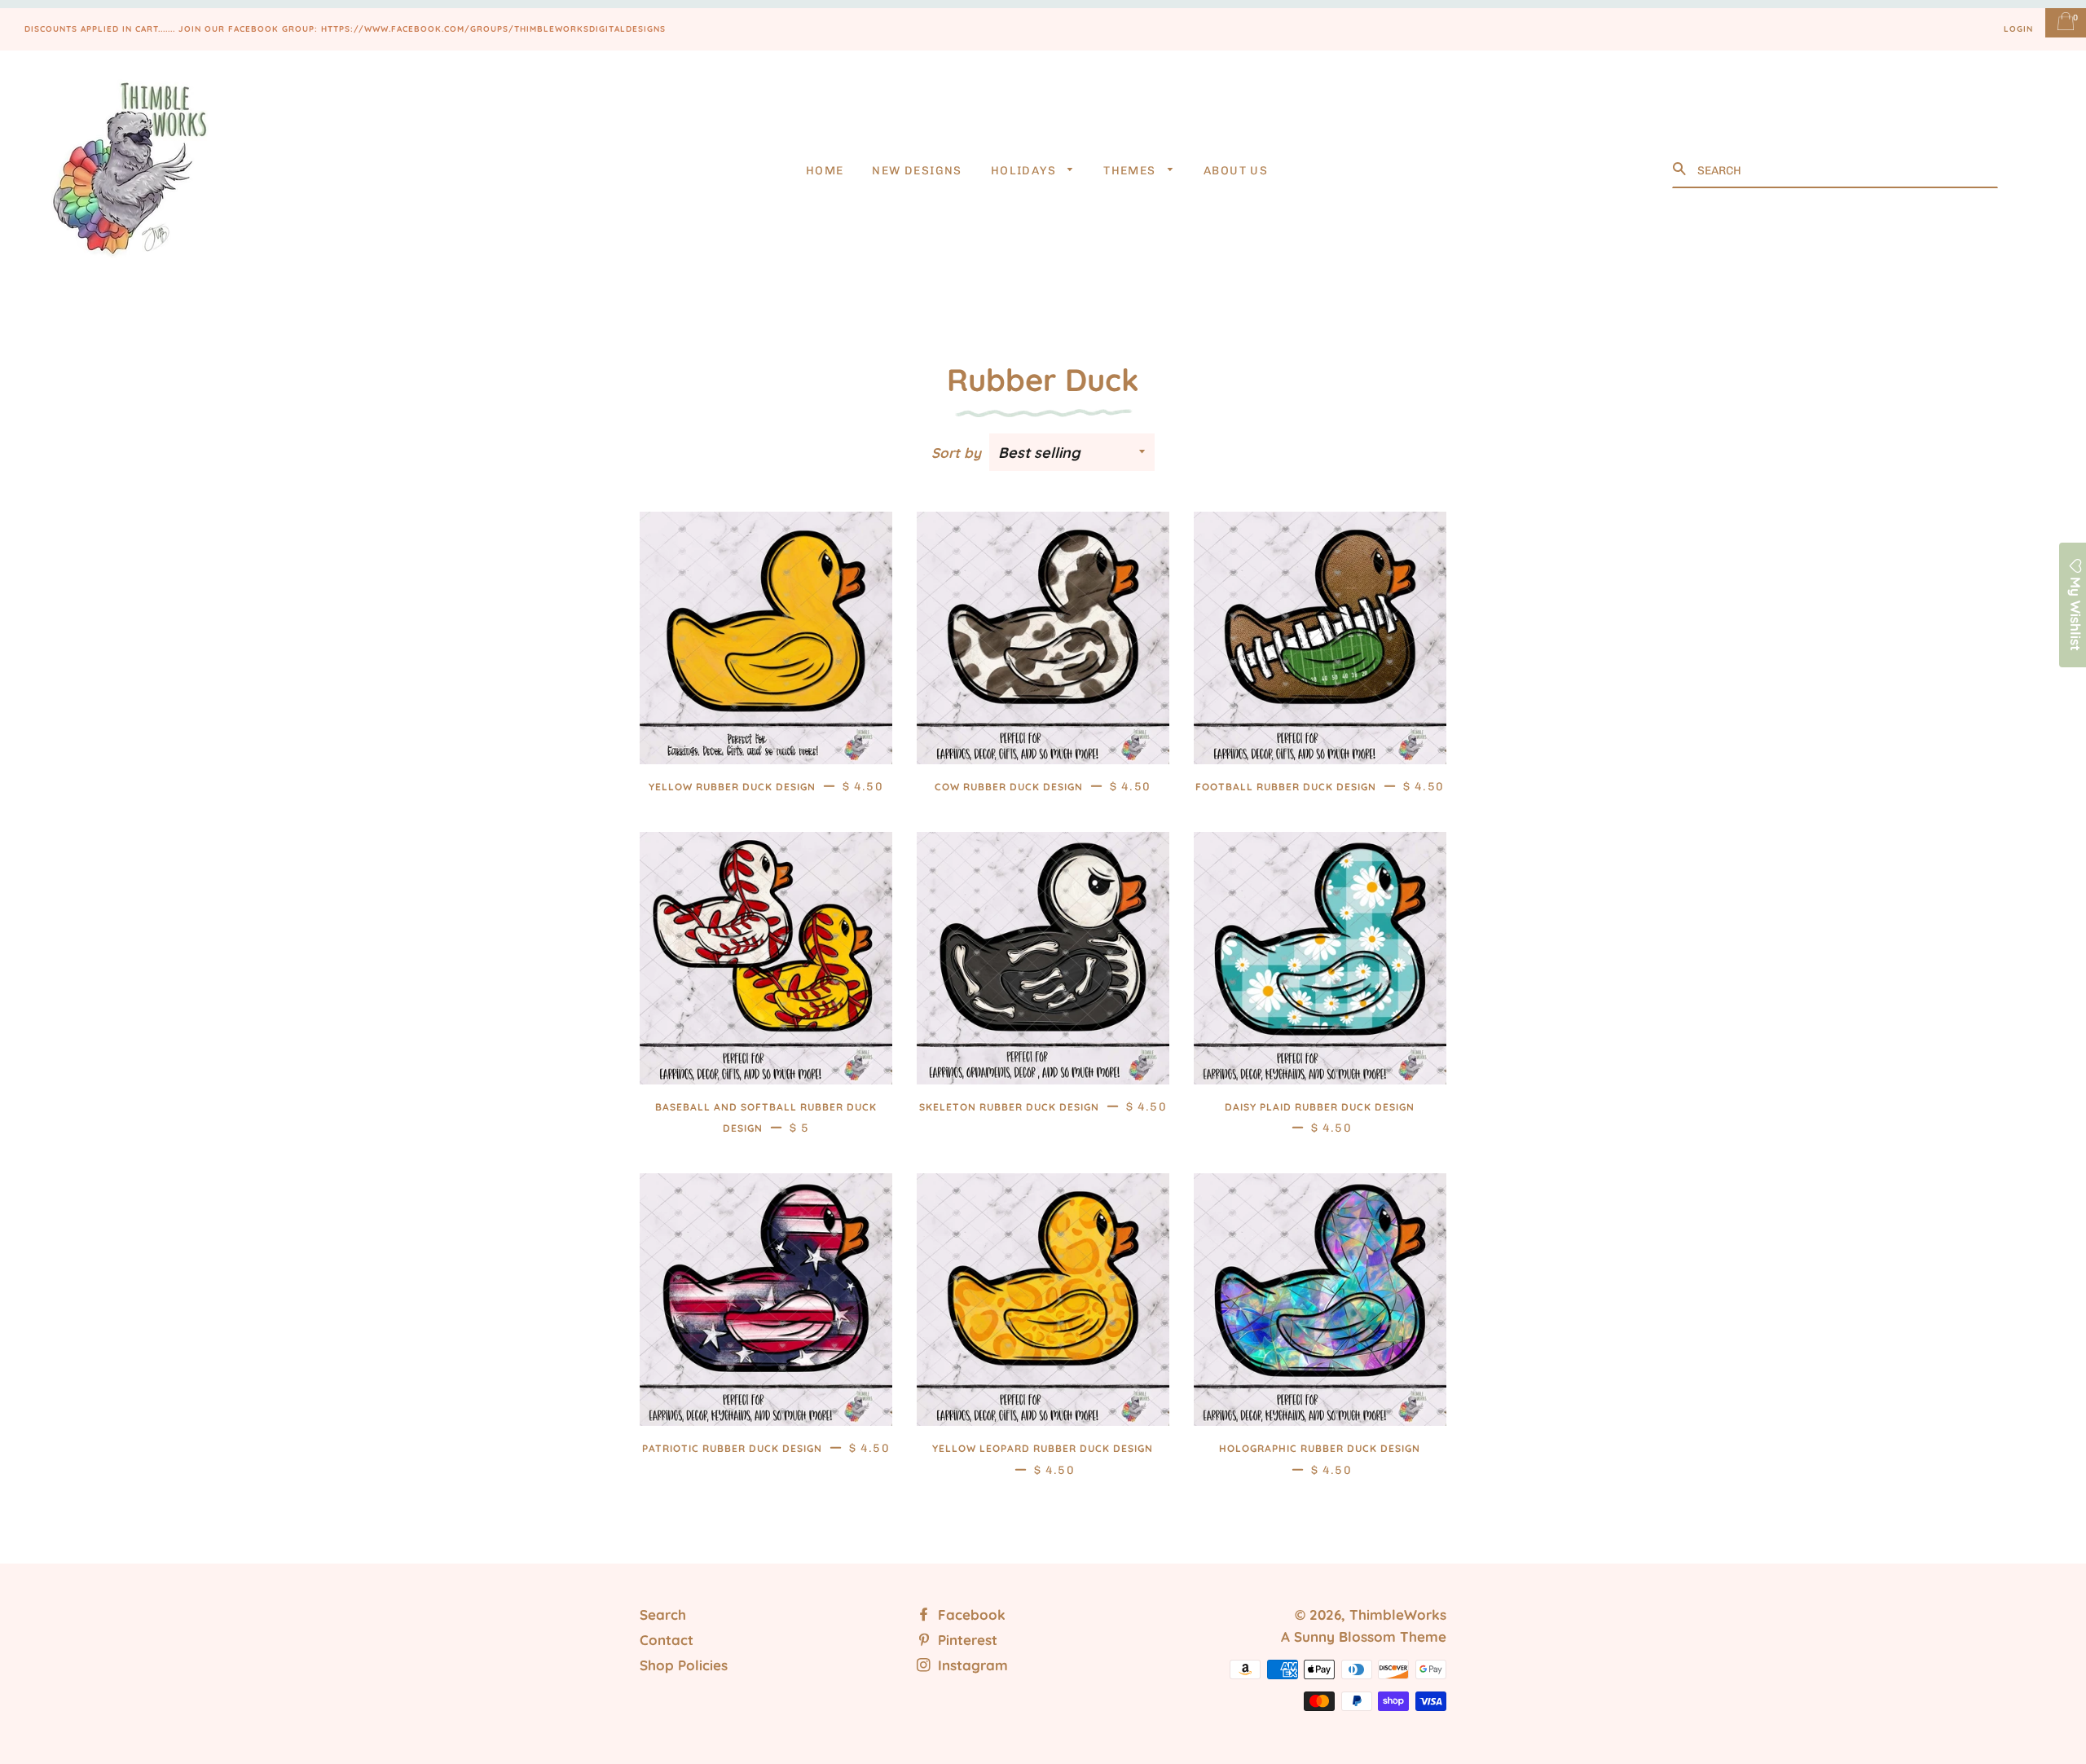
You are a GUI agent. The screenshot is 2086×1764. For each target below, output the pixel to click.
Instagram (971, 1665)
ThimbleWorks (1398, 1614)
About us (1236, 171)
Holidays (1025, 171)
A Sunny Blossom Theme (1364, 1636)
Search (663, 1614)
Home (825, 171)
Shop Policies (684, 1665)
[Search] (1681, 169)
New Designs (917, 171)
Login (2018, 29)
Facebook (970, 1614)
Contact (667, 1640)
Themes (1131, 171)
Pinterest (966, 1640)
